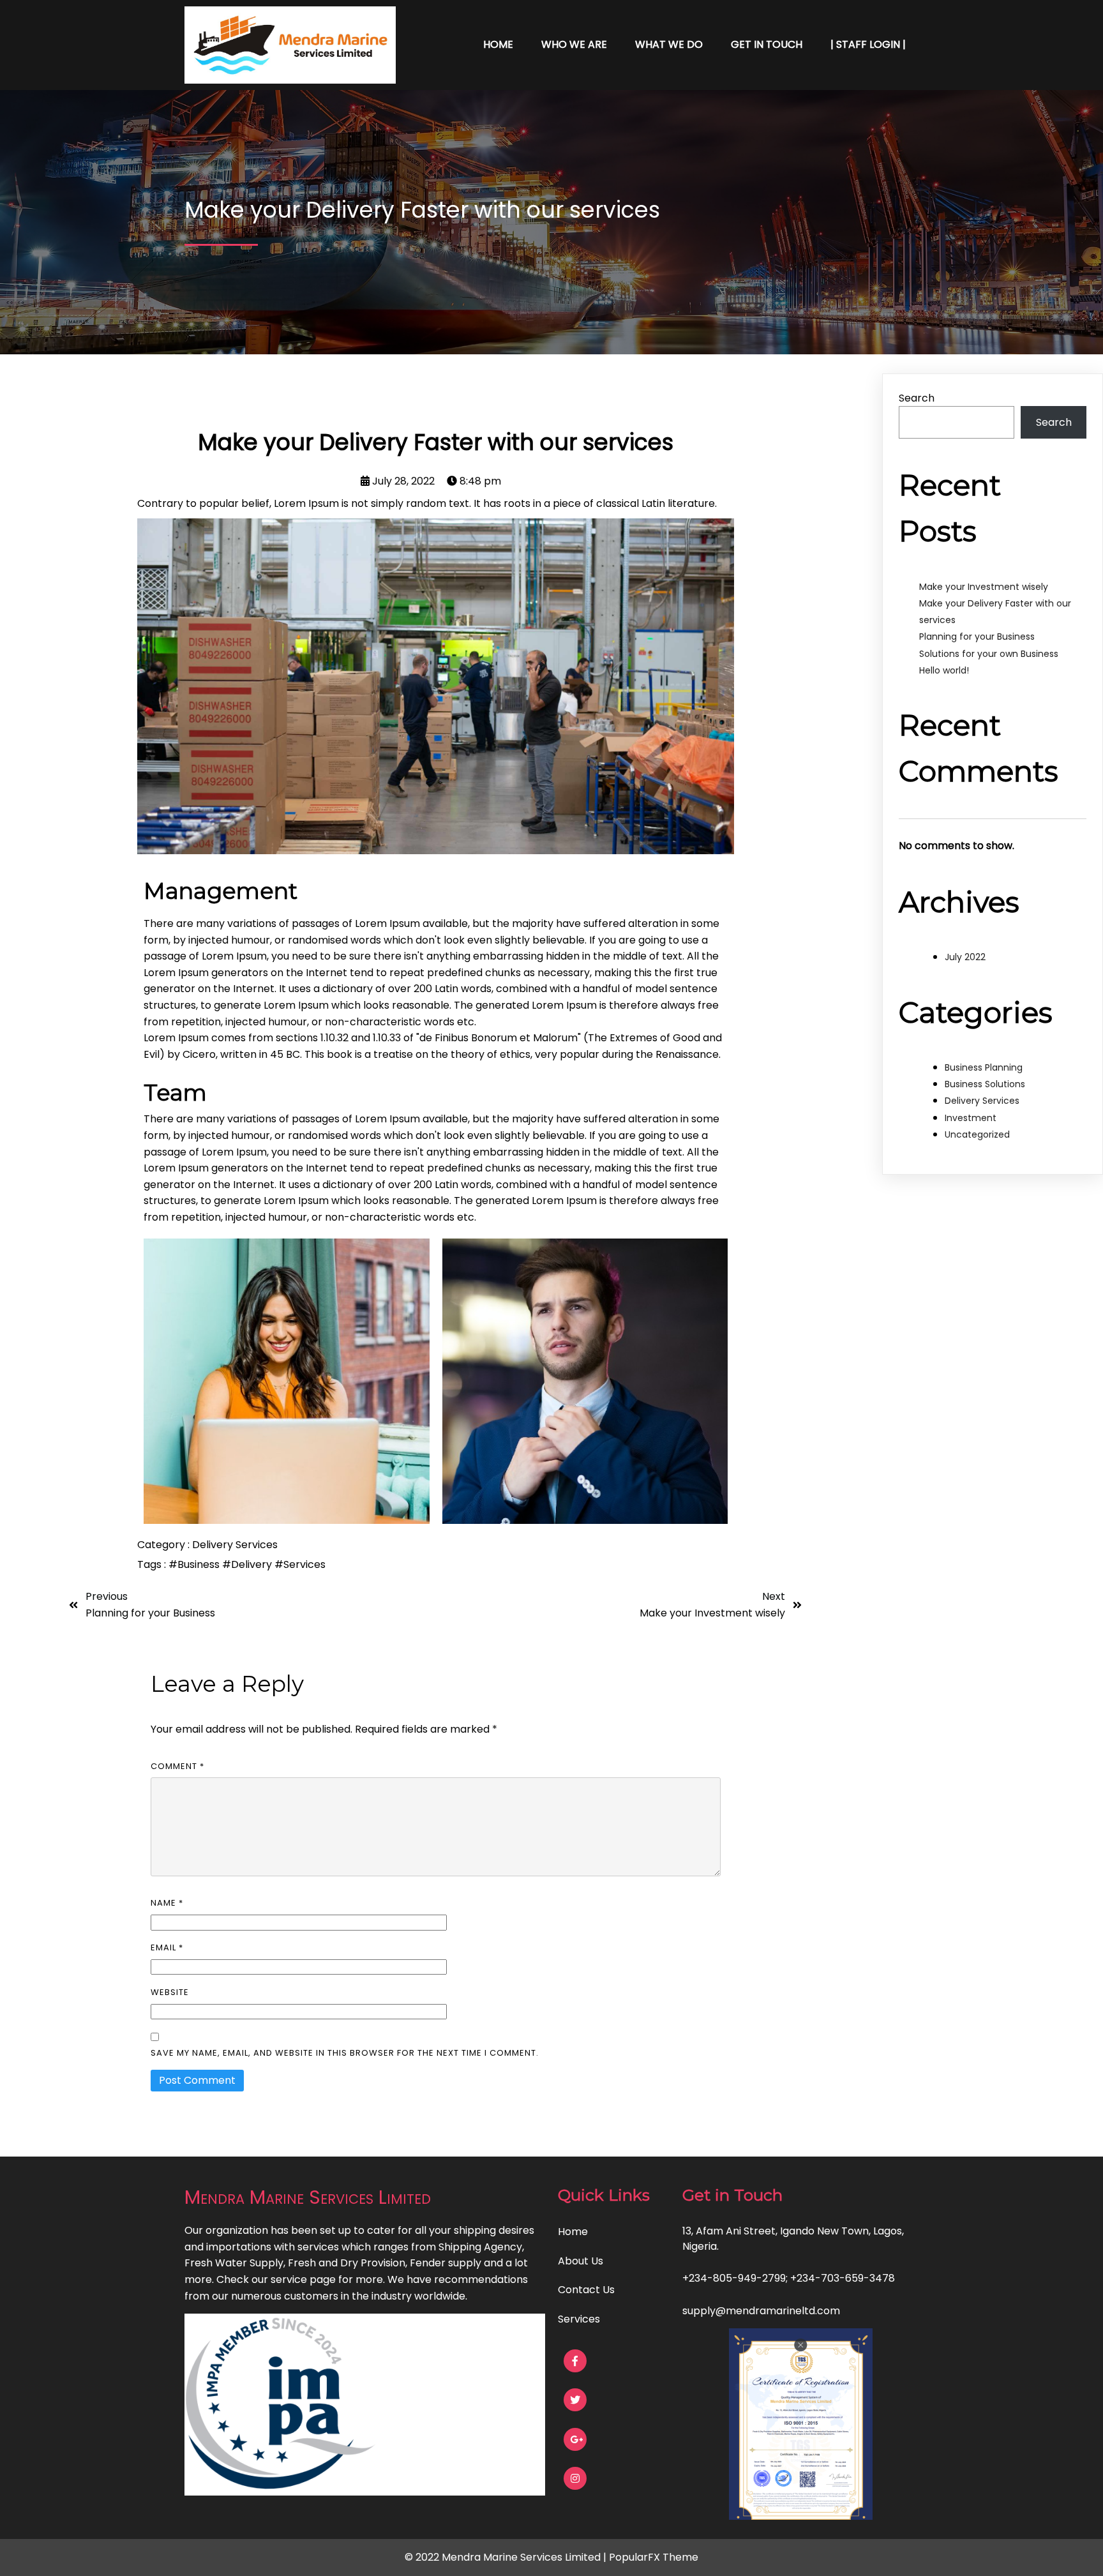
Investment (971, 1118)
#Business (195, 1564)
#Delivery (248, 1564)
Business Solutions (985, 1084)
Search (917, 398)
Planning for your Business (977, 636)
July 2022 (965, 957)
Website (170, 1992)
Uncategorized (977, 1134)
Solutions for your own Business (989, 654)
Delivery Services (235, 1545)
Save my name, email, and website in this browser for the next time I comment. (345, 2053)
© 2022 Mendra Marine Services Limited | (507, 2557)
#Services (300, 1564)
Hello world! (944, 670)
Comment (177, 1766)
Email (167, 1947)
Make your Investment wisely (984, 587)
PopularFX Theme (654, 2557)
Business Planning (984, 1067)
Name (167, 1903)
